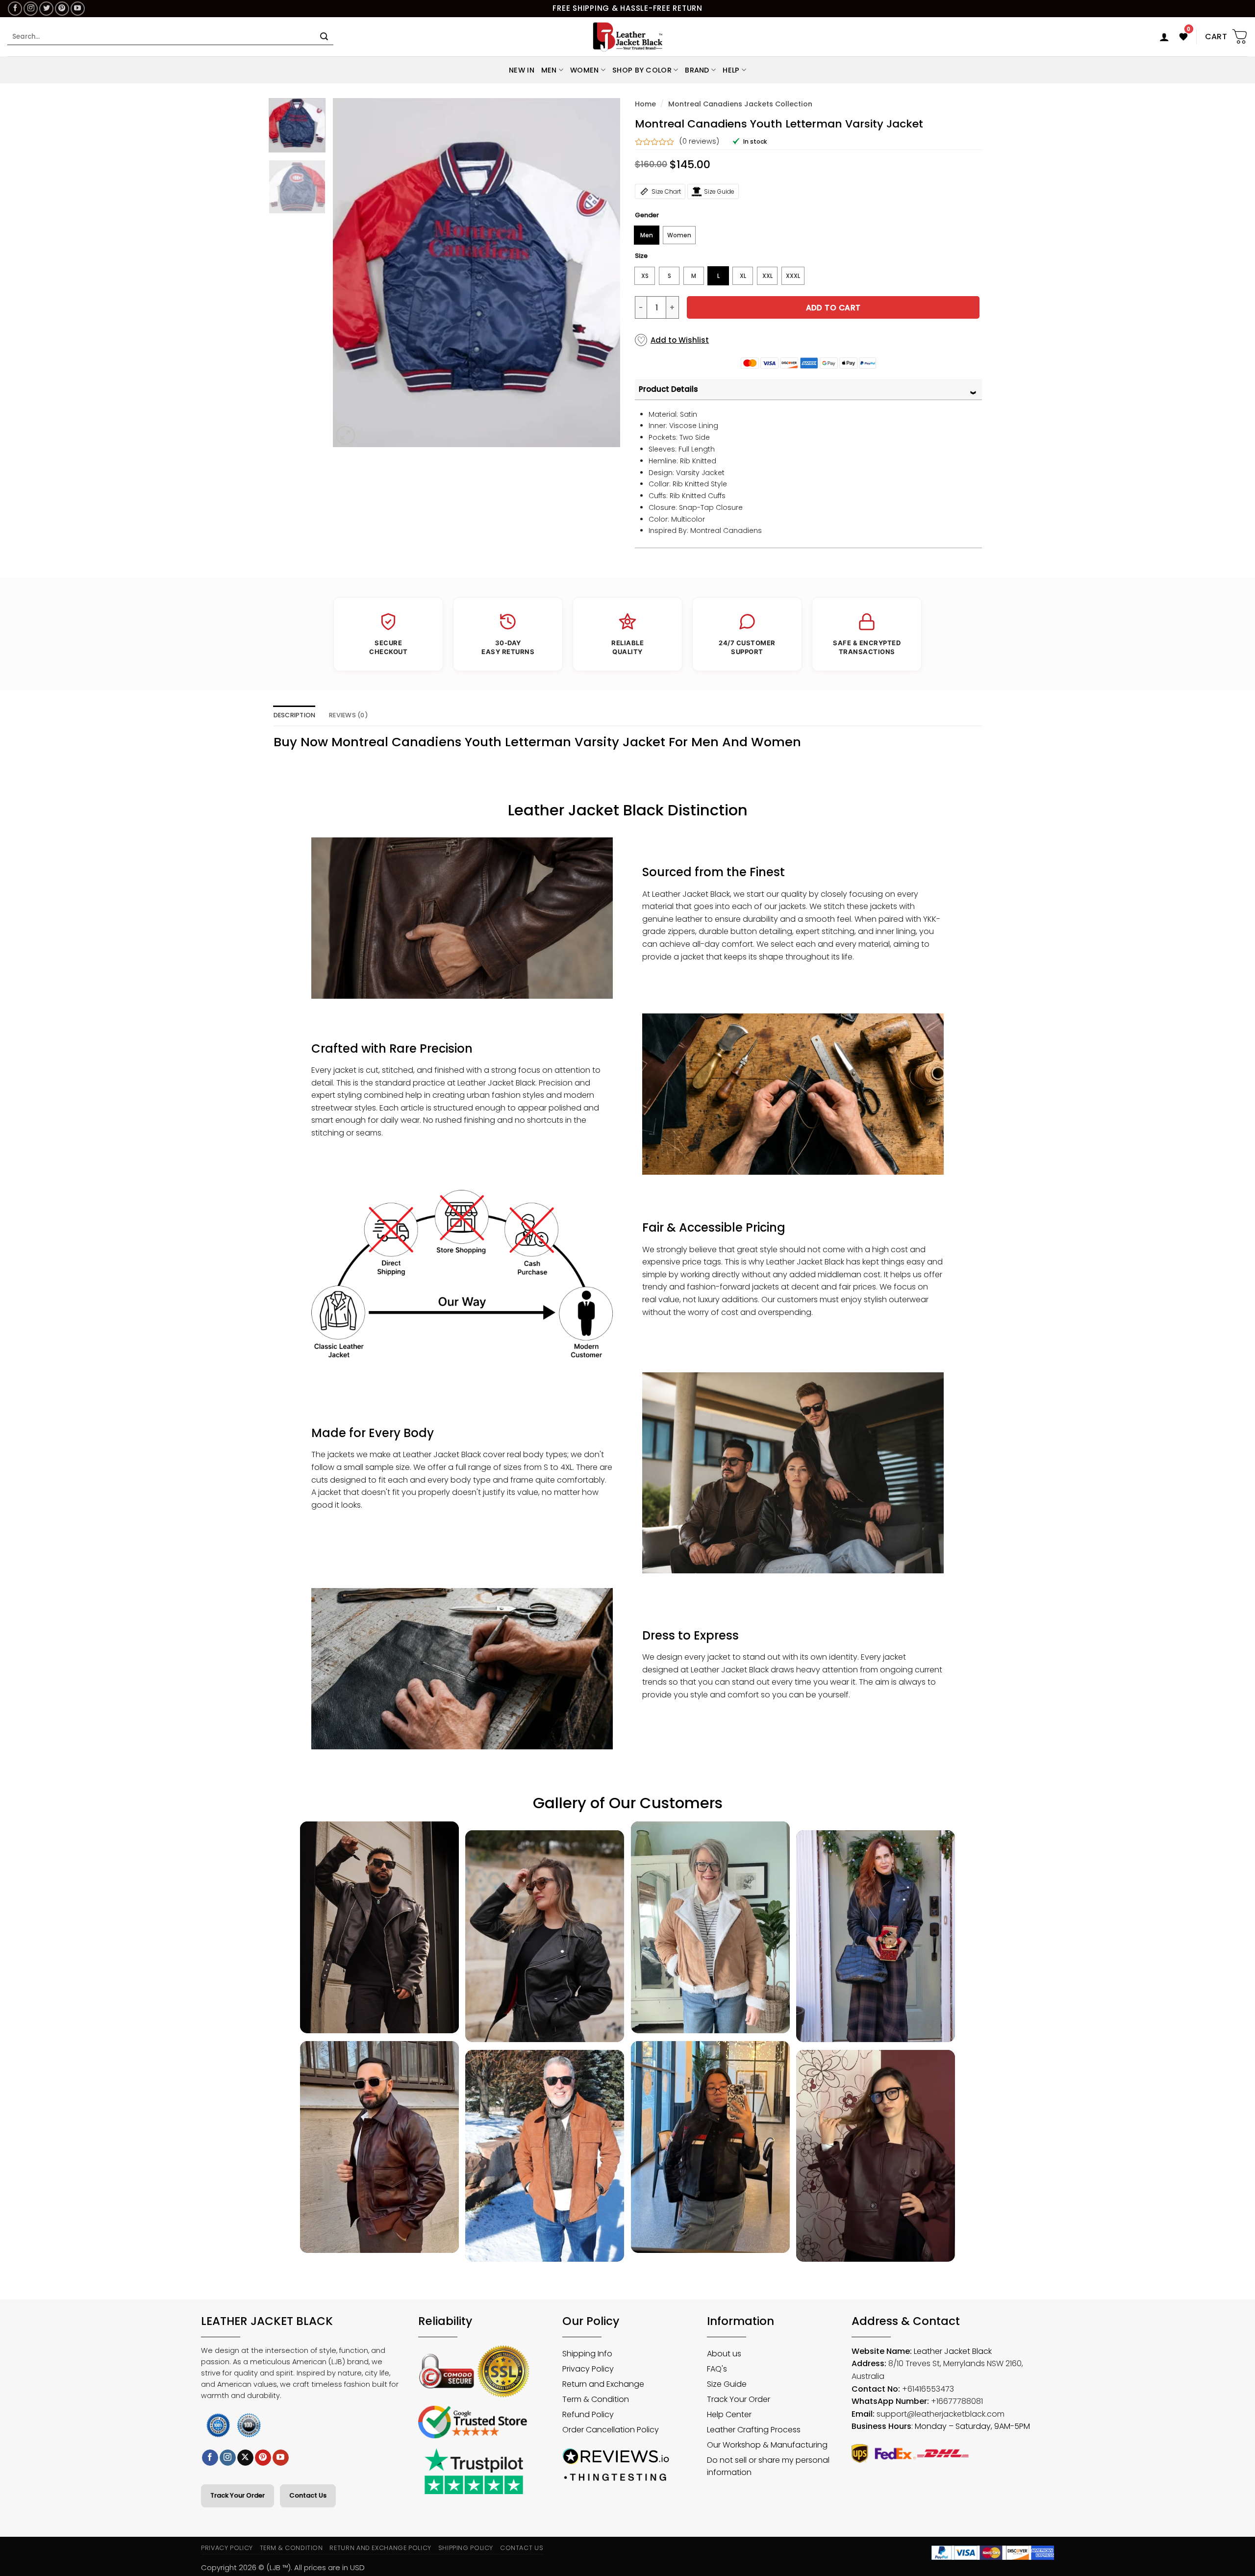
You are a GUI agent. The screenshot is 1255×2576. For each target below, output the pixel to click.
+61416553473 (928, 2389)
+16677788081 (957, 2401)
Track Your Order (238, 2495)
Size (641, 256)
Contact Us (308, 2495)
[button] (1164, 37)
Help (731, 70)
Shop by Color (642, 70)
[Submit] (324, 37)
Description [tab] (295, 715)
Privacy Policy (227, 2548)
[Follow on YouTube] (78, 9)
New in (522, 70)
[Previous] (351, 273)
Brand (697, 70)
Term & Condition (291, 2548)
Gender (647, 215)
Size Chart (666, 191)
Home (645, 104)
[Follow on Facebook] (15, 9)
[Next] (602, 273)
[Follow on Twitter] (46, 9)
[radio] (647, 235)
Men (549, 70)
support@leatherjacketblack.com (941, 2414)
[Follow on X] (245, 2458)
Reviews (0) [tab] (349, 715)
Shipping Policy (466, 2548)
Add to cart (833, 308)
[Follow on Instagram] (31, 9)
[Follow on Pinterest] (62, 9)
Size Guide (719, 191)
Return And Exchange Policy (380, 2548)
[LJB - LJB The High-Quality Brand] (628, 37)
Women (584, 70)
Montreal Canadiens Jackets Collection (740, 104)
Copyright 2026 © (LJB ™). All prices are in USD (283, 2567)
